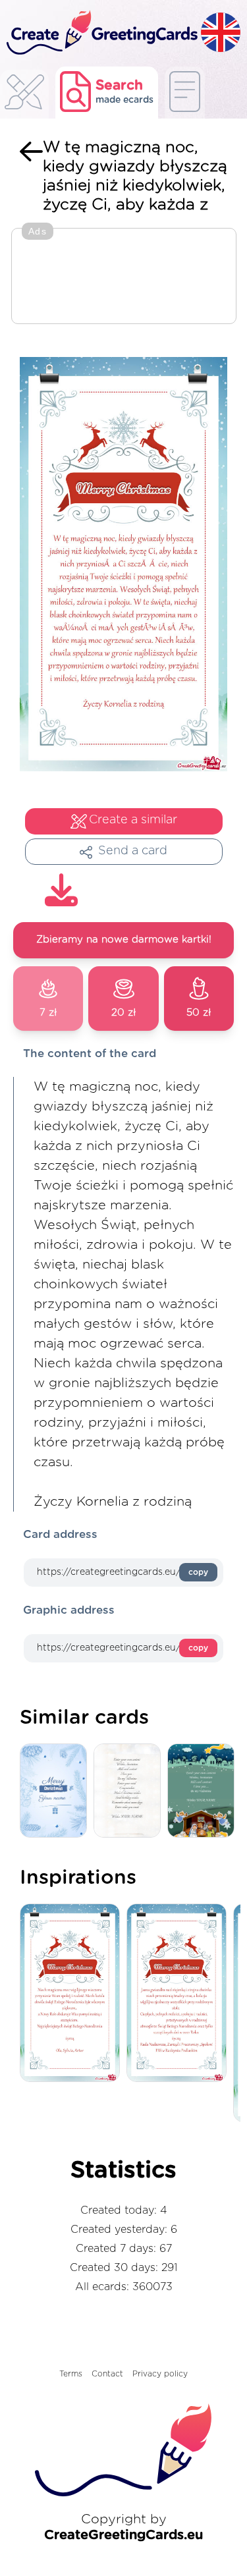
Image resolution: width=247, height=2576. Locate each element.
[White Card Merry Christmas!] (130, 1791)
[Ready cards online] (185, 93)
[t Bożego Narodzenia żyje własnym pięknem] (73, 1994)
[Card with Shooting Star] (204, 1791)
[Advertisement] (124, 277)
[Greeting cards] (24, 96)
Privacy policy (160, 2374)
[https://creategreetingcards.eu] (100, 33)
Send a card (133, 851)
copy (198, 1572)
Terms (71, 2374)
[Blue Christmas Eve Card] (57, 1791)
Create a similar (133, 820)
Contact (107, 2374)
